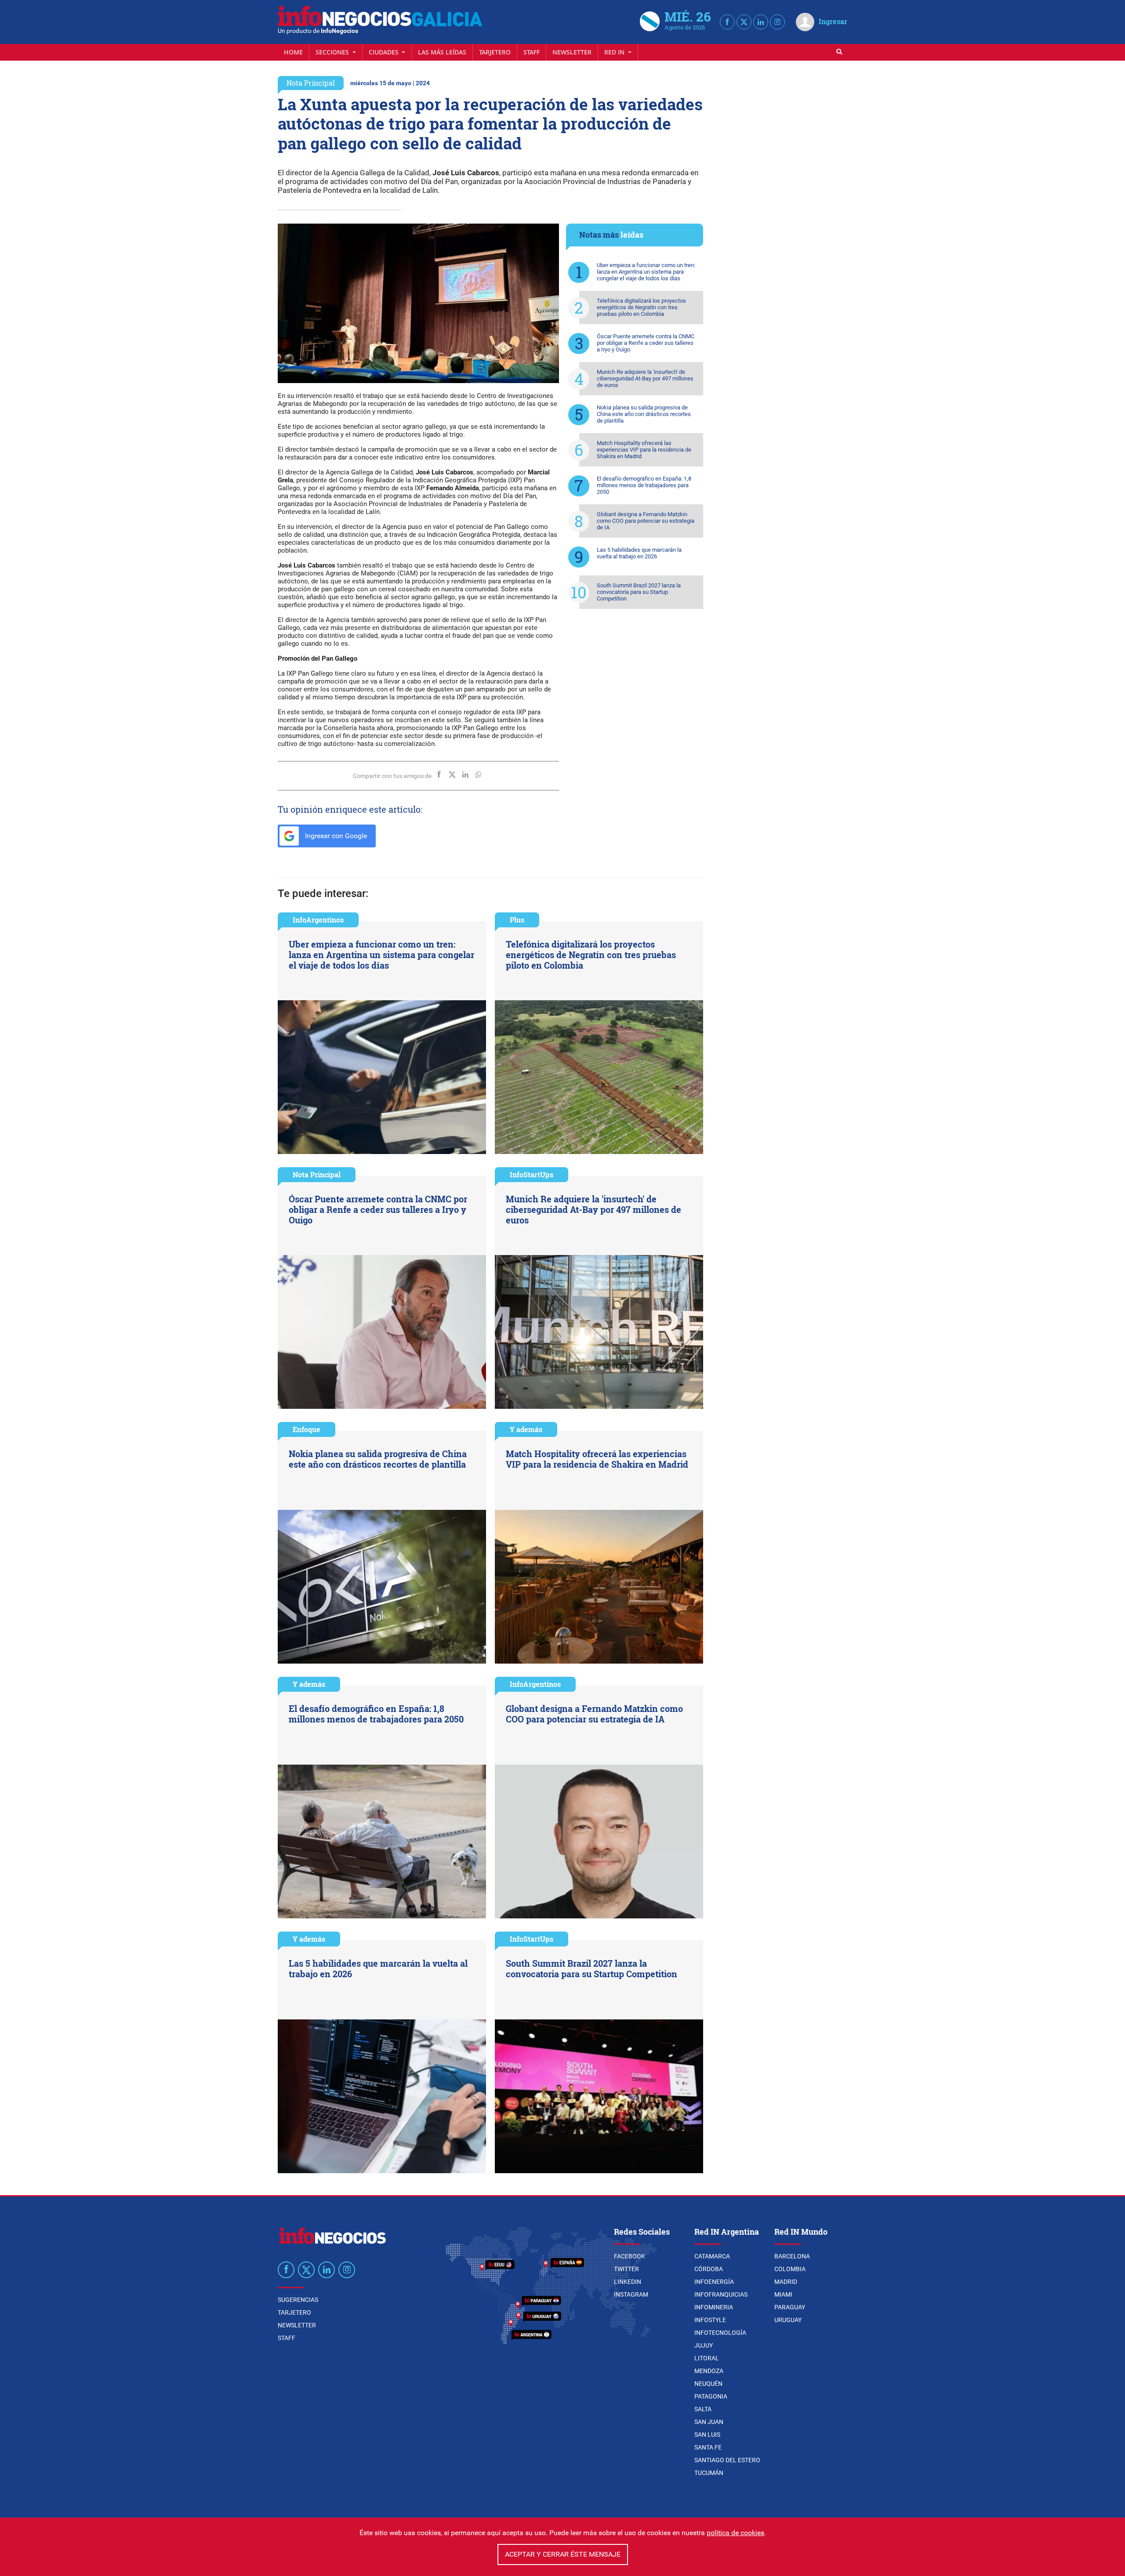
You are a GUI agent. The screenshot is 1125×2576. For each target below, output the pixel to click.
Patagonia (711, 2396)
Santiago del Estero (727, 2460)
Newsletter (572, 52)
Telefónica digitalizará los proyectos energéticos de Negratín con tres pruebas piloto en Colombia (641, 307)
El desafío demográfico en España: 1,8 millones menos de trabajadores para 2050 (644, 485)
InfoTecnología (720, 2333)
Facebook (630, 2256)
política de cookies (735, 2533)
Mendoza (709, 2371)
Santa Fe (708, 2447)
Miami (783, 2294)
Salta (703, 2409)
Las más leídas (442, 52)
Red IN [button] (615, 52)
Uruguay (788, 2320)
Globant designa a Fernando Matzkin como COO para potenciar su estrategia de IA (646, 521)
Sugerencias (298, 2300)
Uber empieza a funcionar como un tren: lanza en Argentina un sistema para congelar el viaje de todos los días (646, 272)
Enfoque (307, 1429)
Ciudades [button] (385, 52)
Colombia (790, 2269)
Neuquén (708, 2384)
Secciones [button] (333, 52)
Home (293, 52)
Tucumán (709, 2473)
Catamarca (712, 2256)
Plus (517, 920)
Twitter (626, 2269)
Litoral (707, 2358)
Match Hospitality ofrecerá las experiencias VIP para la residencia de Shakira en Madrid (644, 450)
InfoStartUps (532, 1174)
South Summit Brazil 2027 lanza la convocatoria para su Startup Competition (639, 592)
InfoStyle (710, 2320)
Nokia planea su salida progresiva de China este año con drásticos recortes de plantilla (644, 414)
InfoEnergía (714, 2282)
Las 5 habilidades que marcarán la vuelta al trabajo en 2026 (639, 553)
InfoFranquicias (721, 2294)
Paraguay (790, 2307)
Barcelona (792, 2256)
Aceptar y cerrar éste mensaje (563, 2554)
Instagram (631, 2294)
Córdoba (709, 2269)
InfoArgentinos (318, 920)
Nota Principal (311, 83)
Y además (526, 1429)
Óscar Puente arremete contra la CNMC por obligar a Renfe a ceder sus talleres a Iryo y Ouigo (646, 343)
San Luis (707, 2435)
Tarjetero (495, 52)
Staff (532, 52)
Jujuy (704, 2345)
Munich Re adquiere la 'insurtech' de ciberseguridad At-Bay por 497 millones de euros (645, 378)
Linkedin (628, 2282)
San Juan (709, 2422)
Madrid (786, 2282)
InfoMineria (714, 2307)
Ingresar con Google (335, 836)
